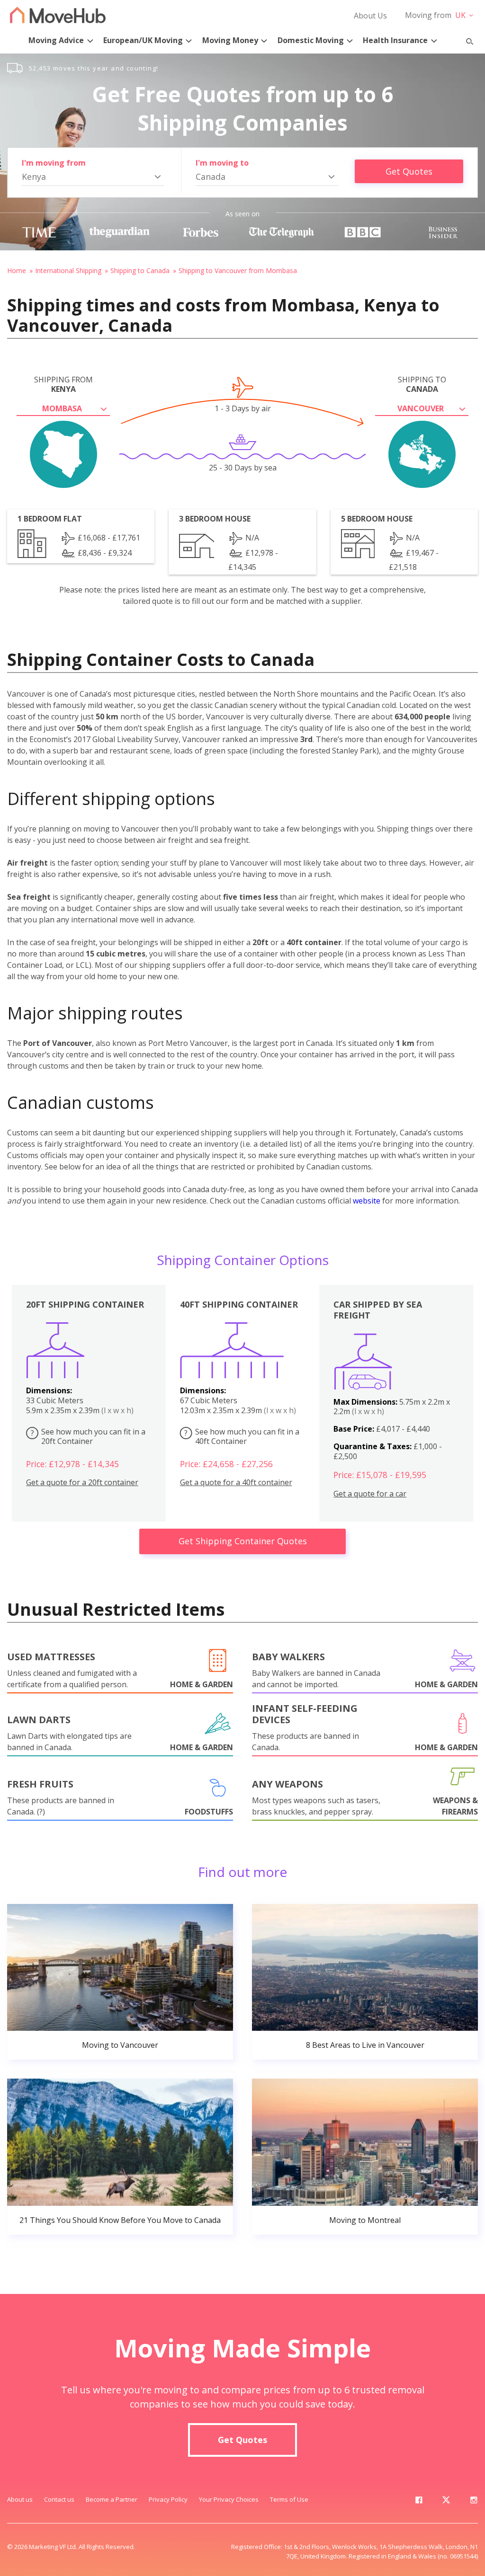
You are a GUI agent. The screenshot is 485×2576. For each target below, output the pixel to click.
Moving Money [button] (230, 40)
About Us (370, 16)
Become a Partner (112, 2499)
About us (20, 2499)
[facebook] (419, 2502)
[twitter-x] (446, 2502)
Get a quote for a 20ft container (82, 1483)
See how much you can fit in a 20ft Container (88, 1437)
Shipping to (422, 384)
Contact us (59, 2499)
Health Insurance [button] (395, 40)
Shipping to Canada (140, 270)
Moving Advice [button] (56, 40)
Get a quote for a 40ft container (236, 1483)
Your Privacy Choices (229, 2499)
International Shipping (68, 270)
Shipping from (63, 384)
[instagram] (474, 2502)
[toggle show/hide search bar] (466, 39)
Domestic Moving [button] (311, 40)
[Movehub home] (58, 15)
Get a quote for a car (370, 1494)
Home (17, 270)
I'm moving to (222, 163)
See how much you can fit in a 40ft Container (242, 1437)
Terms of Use (289, 2499)
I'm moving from (54, 163)
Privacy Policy (168, 2499)
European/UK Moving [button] (143, 40)
